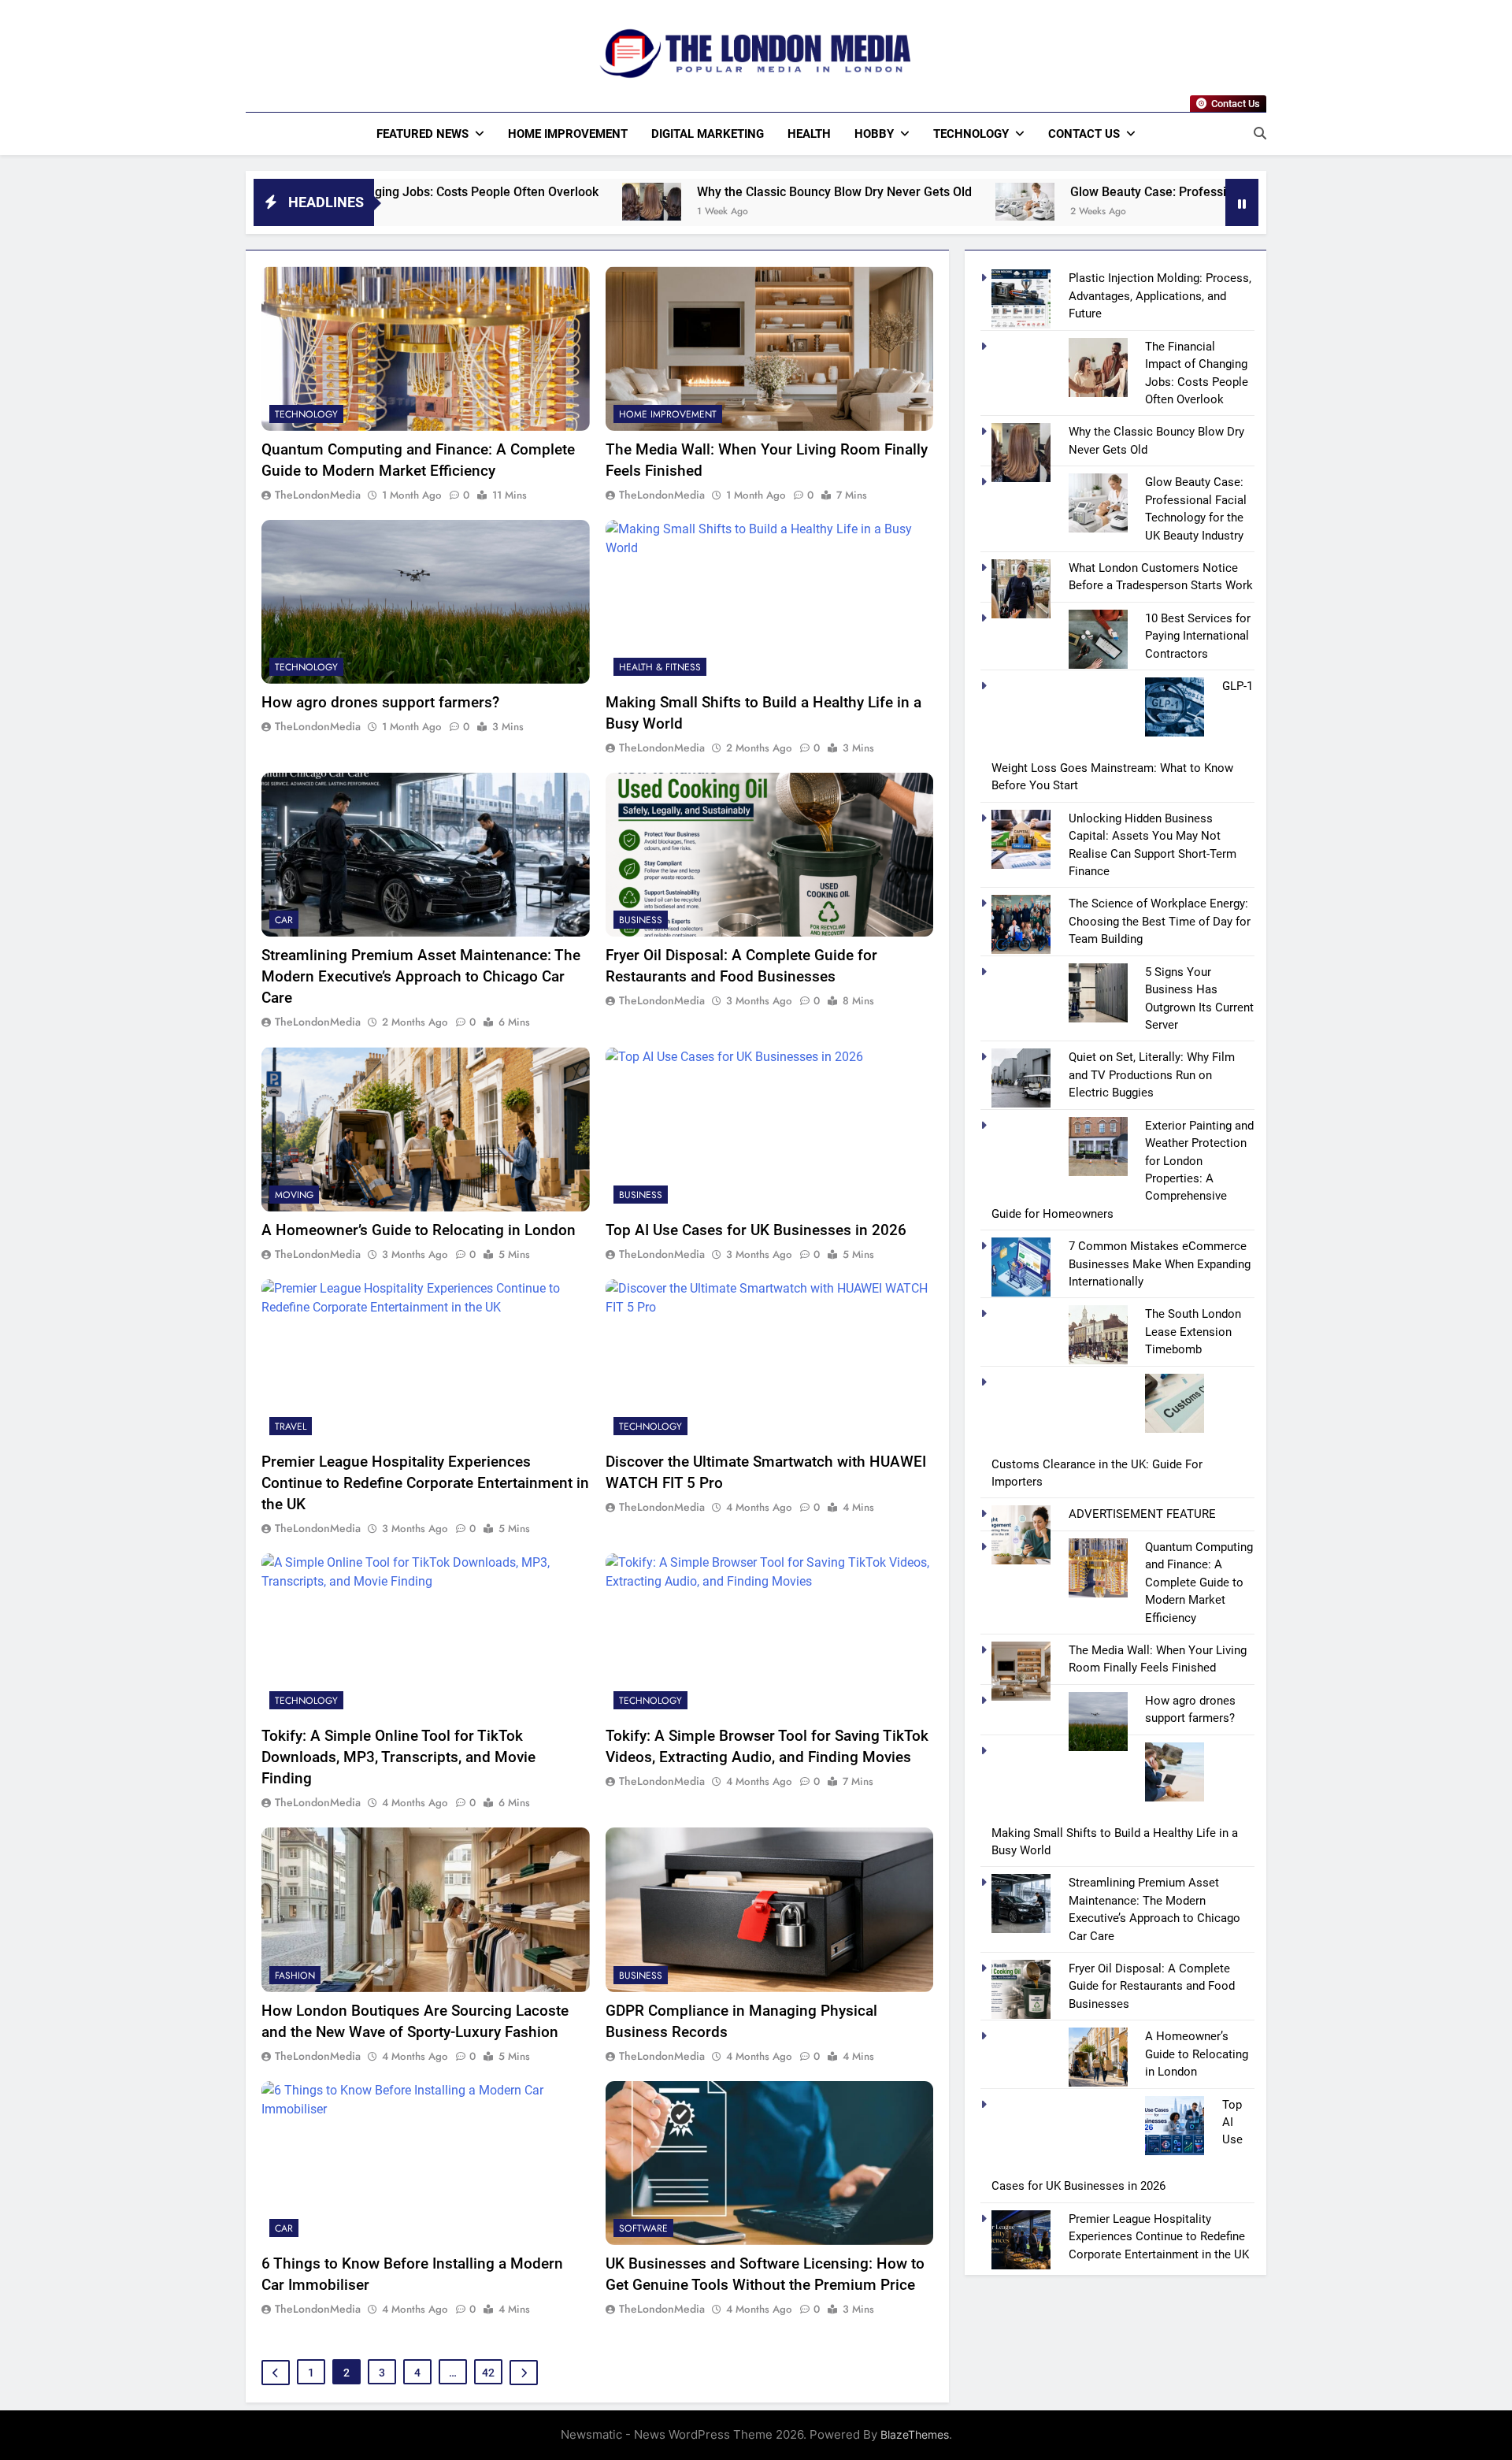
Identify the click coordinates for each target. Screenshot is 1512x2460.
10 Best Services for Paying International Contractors (1198, 636)
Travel (291, 1427)
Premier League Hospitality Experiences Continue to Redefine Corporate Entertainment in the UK (425, 1483)
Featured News (422, 134)
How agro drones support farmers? (380, 702)
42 (488, 2373)
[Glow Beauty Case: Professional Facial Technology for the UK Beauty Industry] (867, 202)
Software (643, 2228)
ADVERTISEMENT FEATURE (1142, 1514)
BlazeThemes (915, 2434)
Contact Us (1084, 134)
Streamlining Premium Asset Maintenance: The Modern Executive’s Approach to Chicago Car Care (421, 976)
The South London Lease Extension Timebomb (1193, 1332)
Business (641, 920)
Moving (294, 1195)
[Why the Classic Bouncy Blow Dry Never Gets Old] (494, 202)
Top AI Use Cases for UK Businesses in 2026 (756, 1230)
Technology (971, 134)
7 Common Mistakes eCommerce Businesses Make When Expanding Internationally (1160, 1264)
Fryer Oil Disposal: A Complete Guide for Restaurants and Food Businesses (1152, 1986)
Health (809, 134)
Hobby (874, 134)
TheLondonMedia (318, 495)
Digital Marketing (708, 134)
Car (284, 920)
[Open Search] (1260, 133)
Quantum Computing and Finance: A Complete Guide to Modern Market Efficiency (1199, 1582)
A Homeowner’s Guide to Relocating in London (419, 1230)
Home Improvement (568, 134)
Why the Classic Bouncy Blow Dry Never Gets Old (677, 192)
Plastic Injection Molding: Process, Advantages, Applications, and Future (1160, 296)
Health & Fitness (660, 667)
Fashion (295, 1976)
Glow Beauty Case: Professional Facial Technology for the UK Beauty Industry (1132, 192)
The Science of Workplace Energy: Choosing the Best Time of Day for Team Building (1160, 921)
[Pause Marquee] (1242, 202)
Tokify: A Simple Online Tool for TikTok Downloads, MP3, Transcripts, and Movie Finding (398, 1757)
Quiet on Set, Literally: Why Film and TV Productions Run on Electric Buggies (1152, 1075)
